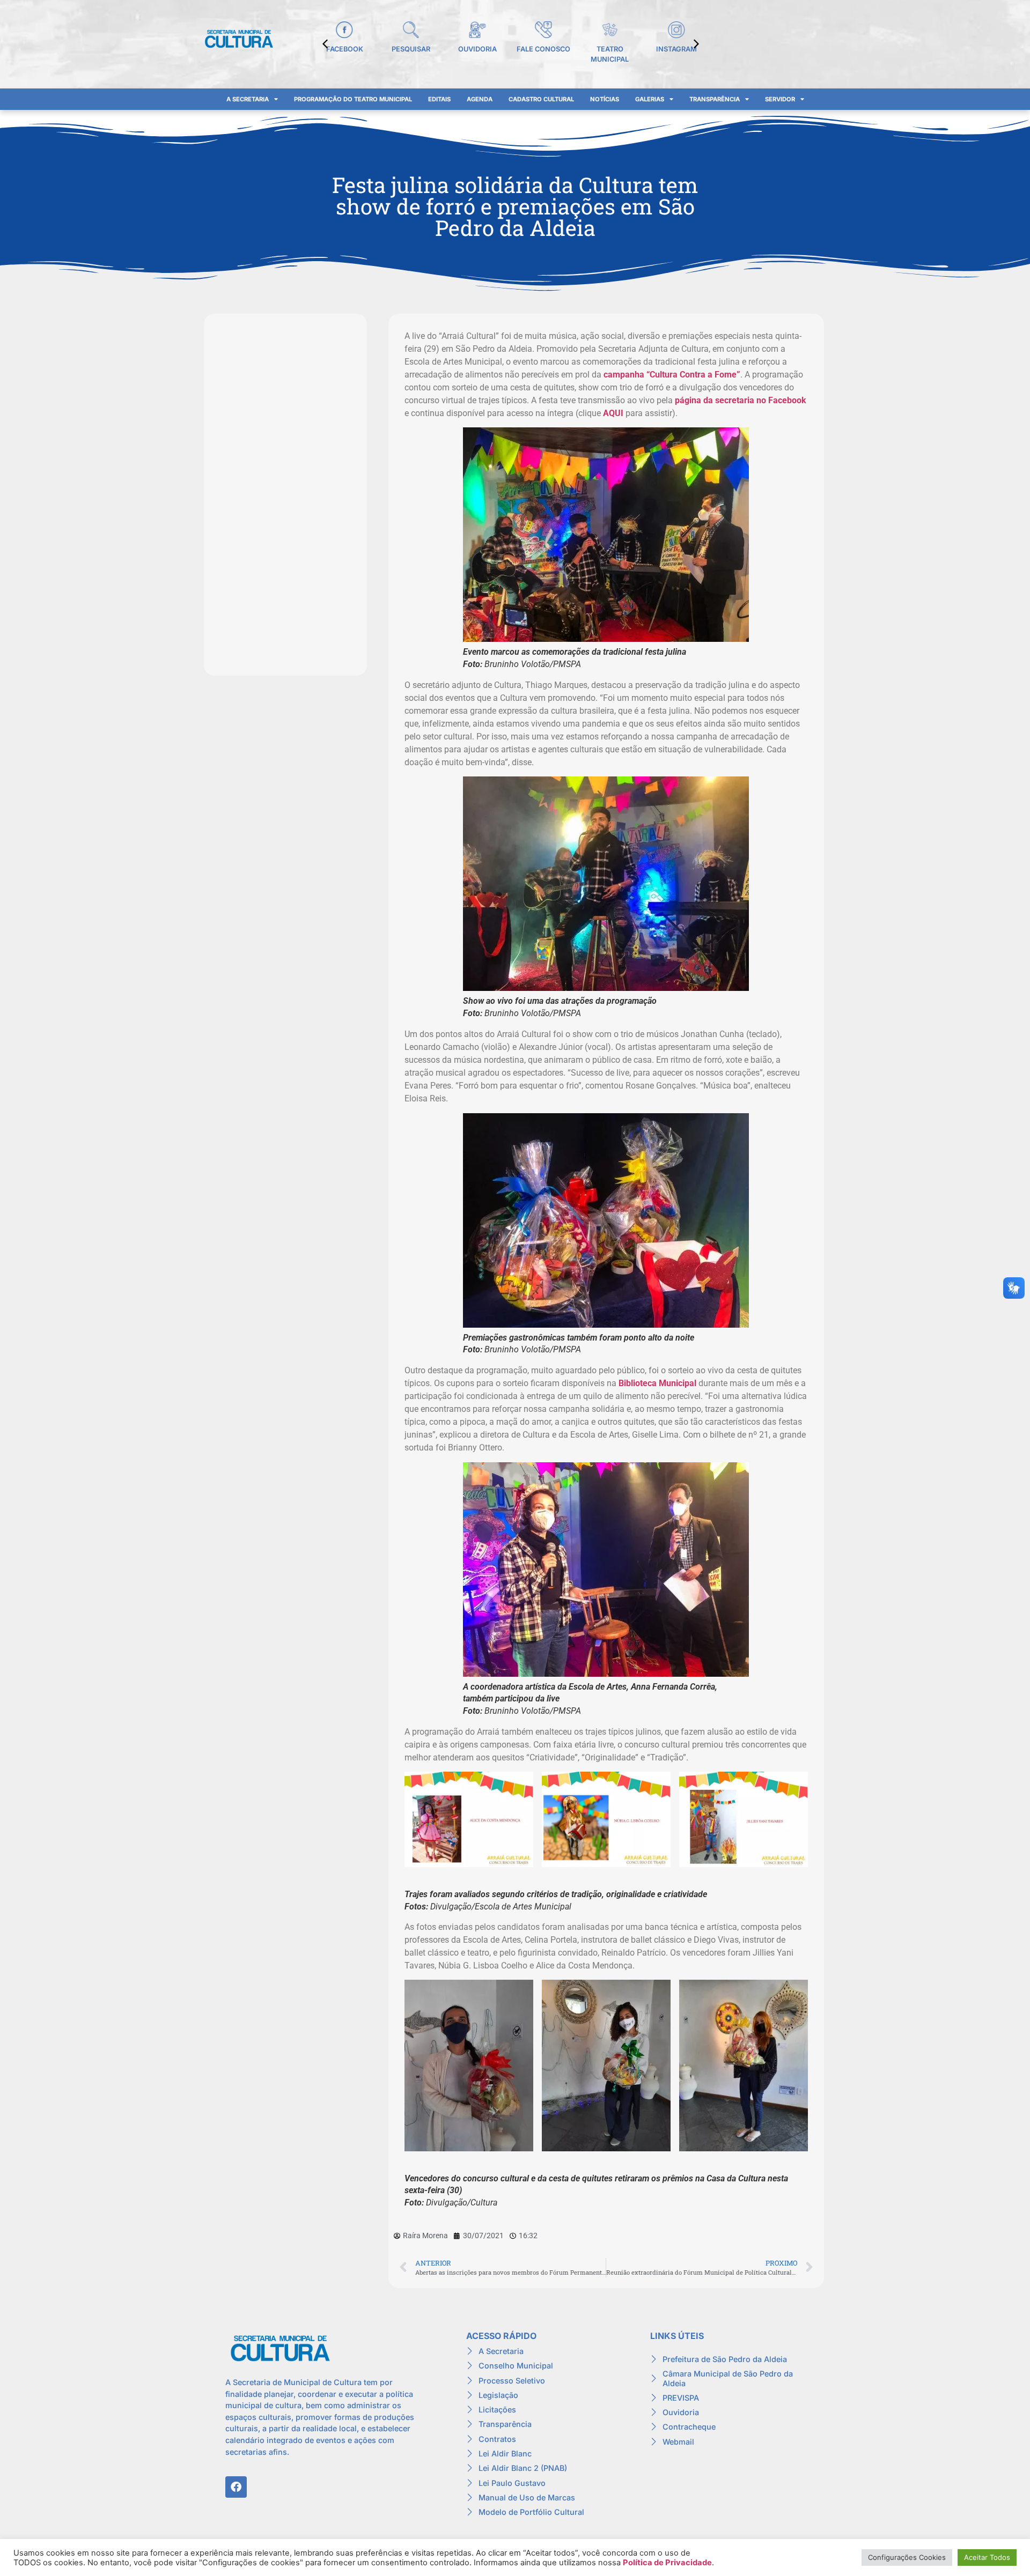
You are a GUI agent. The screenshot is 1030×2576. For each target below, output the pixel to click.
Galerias (650, 99)
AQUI (613, 413)
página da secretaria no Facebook (741, 400)
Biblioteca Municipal (657, 1383)
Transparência (715, 99)
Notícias (605, 99)
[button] (696, 44)
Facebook (345, 49)
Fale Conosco (543, 49)
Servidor (780, 99)
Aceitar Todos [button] (987, 2557)
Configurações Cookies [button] (907, 2557)
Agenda (480, 99)
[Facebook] (236, 2487)
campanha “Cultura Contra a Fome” (672, 375)
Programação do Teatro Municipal (353, 99)
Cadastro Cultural (541, 99)
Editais (439, 99)
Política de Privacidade (667, 2563)
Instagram (676, 49)
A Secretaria (248, 99)
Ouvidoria (477, 49)
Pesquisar (411, 49)
